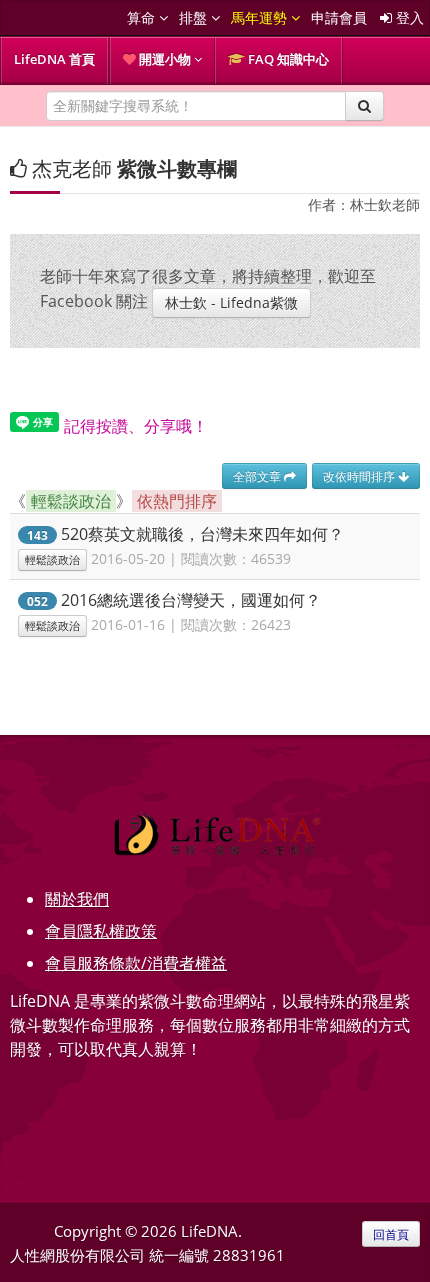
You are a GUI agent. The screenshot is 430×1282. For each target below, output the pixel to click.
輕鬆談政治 (52, 560)
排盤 (195, 17)
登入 (408, 17)
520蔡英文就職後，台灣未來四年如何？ (202, 534)
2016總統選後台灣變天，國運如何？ (191, 600)
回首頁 (391, 1234)
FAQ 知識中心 (287, 59)
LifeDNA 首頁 (54, 59)
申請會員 (339, 17)
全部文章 (258, 476)
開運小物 (165, 59)
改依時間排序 (360, 476)
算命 (143, 17)
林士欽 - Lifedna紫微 (231, 302)
